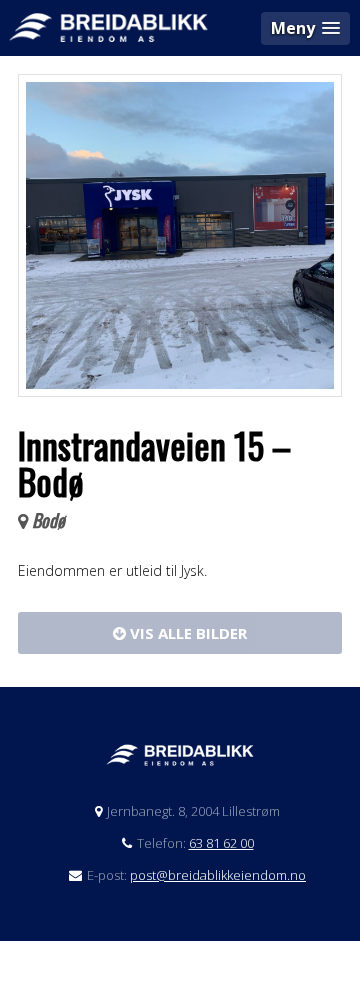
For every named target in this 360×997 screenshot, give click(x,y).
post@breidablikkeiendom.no (218, 875)
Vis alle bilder (186, 633)
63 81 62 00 (221, 843)
